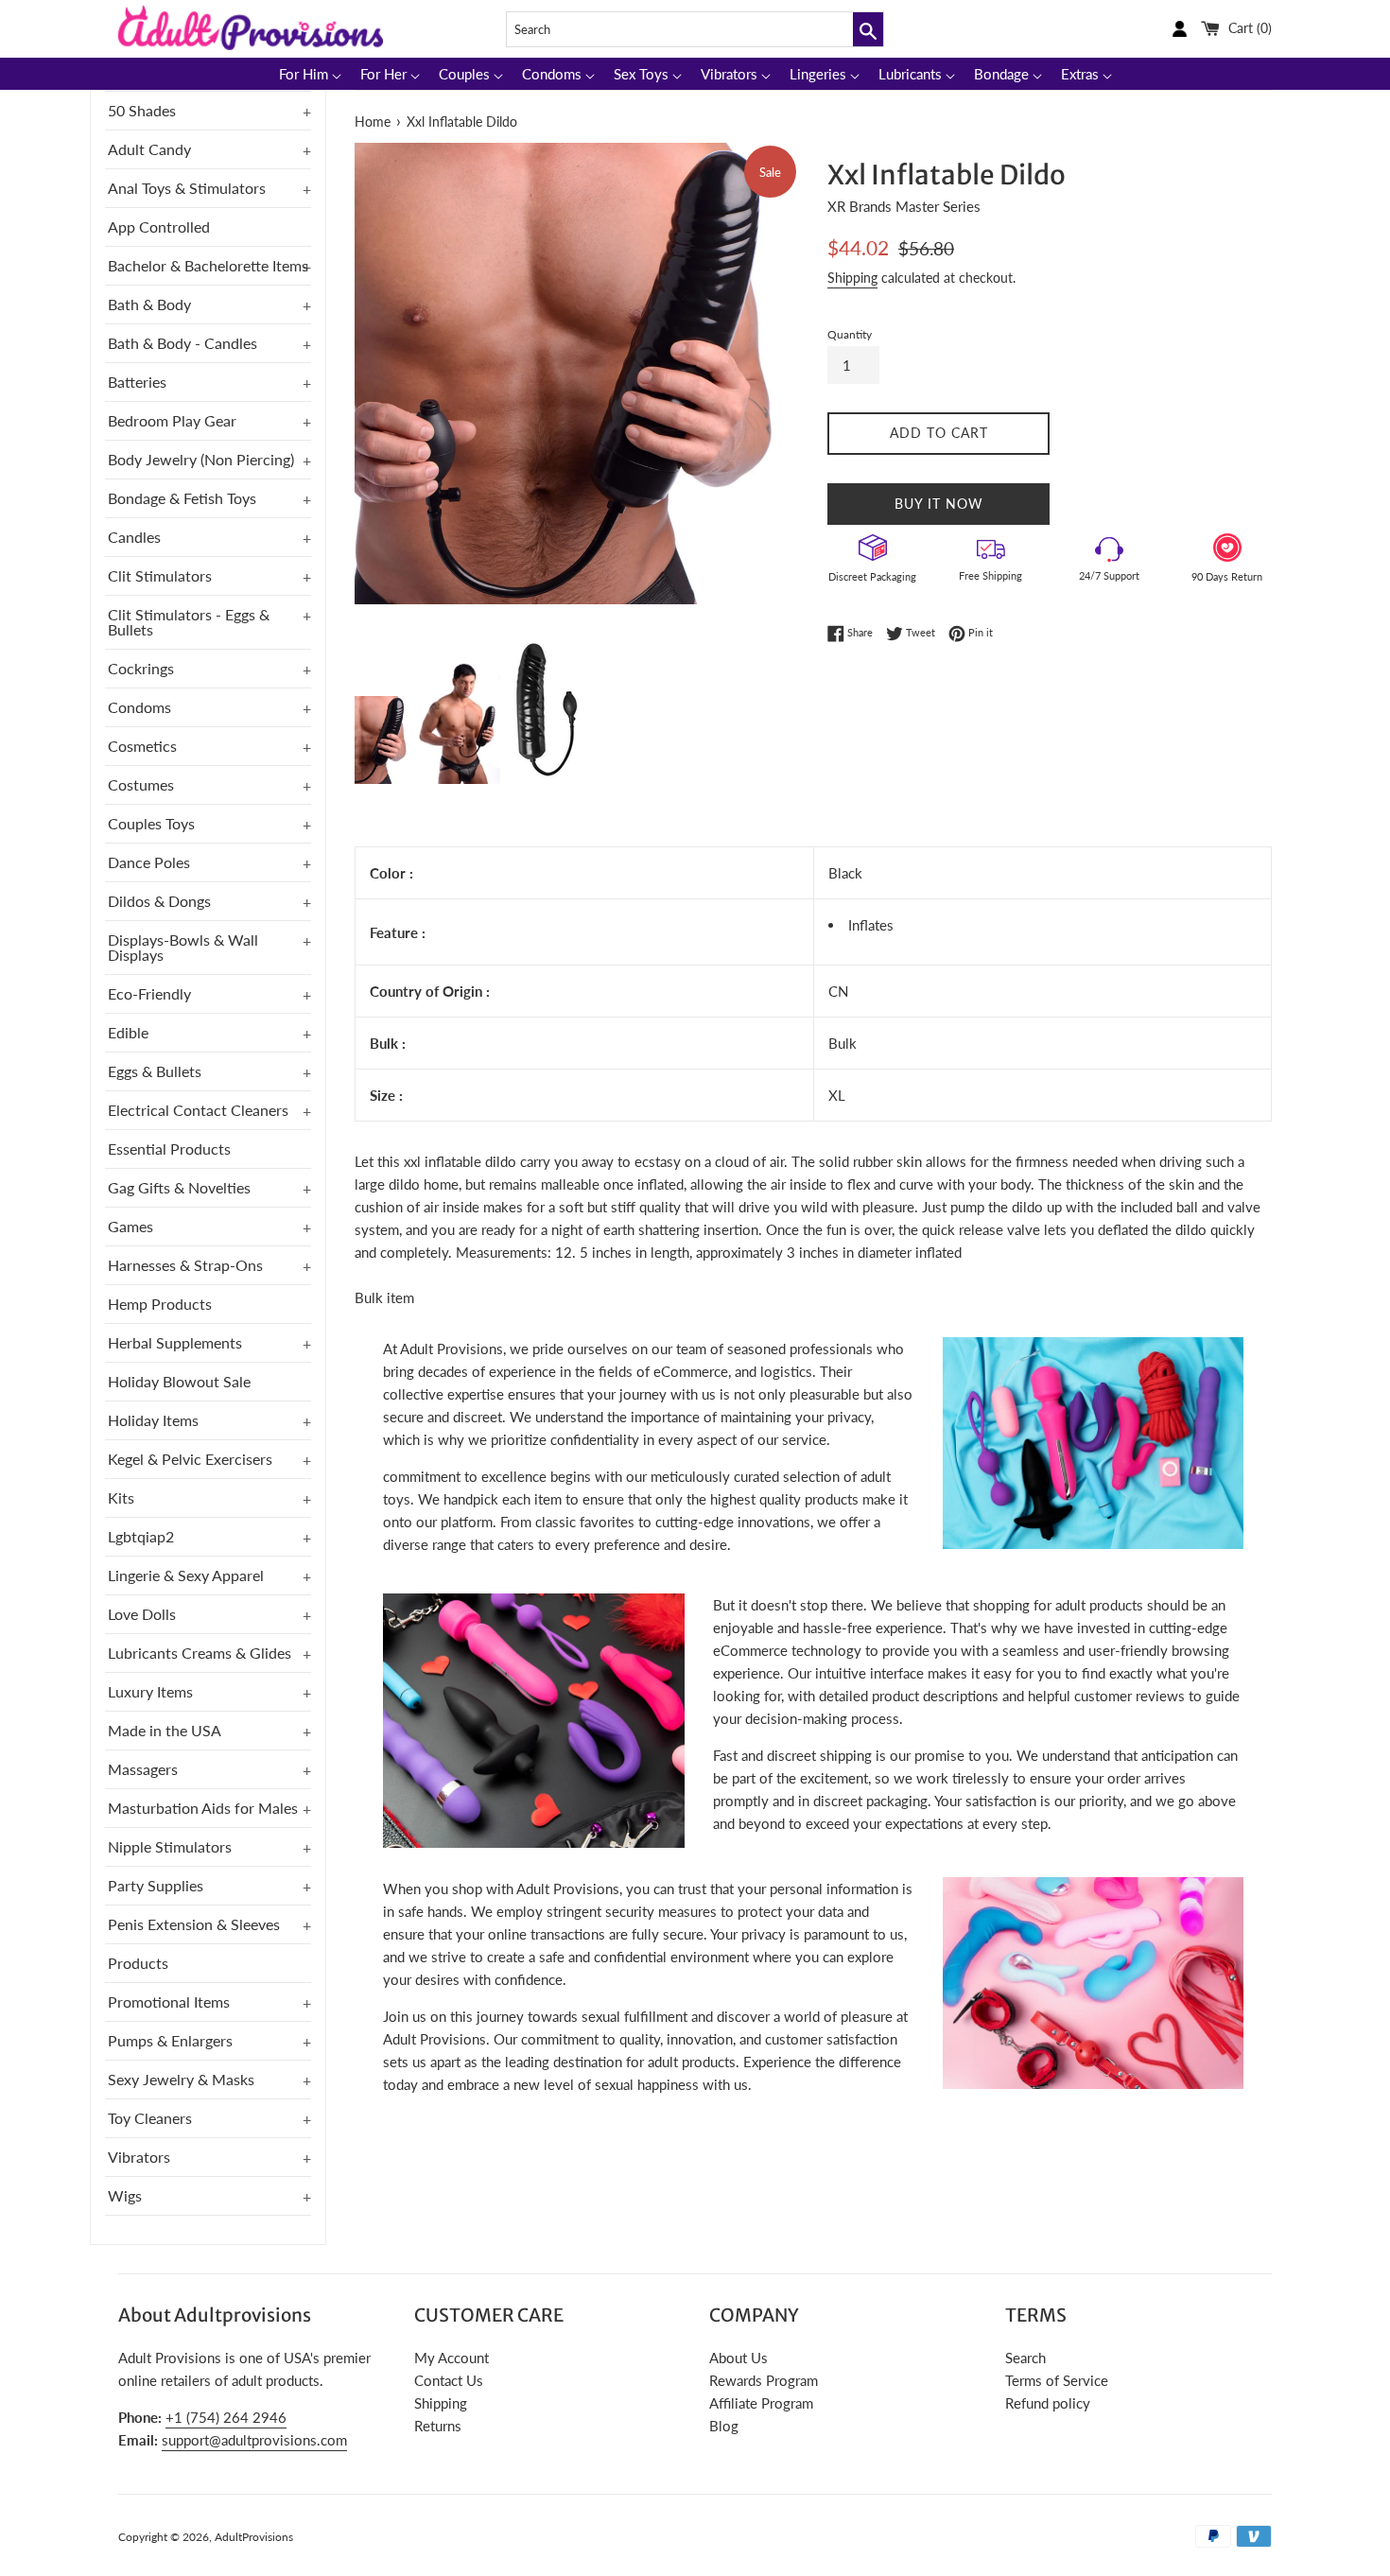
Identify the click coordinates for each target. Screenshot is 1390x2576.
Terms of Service (1057, 2380)
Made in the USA (165, 1730)
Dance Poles (149, 862)
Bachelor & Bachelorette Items (208, 265)
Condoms (139, 707)
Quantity (850, 334)
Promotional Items (169, 2002)
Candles (134, 537)
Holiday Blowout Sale (179, 1381)
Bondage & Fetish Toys (182, 498)
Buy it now (939, 504)
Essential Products (169, 1149)
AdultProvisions (254, 2537)
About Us (738, 2358)
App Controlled (159, 226)
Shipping (852, 278)
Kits (121, 1497)
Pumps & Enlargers (170, 2040)
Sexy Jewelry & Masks (181, 2079)
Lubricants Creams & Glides (200, 1653)
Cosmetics (142, 746)
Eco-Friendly (149, 993)
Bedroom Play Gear (172, 420)
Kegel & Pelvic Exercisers (190, 1459)
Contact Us (449, 2380)
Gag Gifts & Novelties (179, 1187)
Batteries (137, 382)
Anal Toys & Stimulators (187, 188)
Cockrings (141, 668)
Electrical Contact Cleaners (198, 1110)
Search (1025, 2358)
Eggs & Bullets (155, 1071)
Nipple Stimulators (170, 1846)
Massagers (143, 1769)
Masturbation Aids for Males (203, 1808)
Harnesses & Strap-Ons (185, 1265)
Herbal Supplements (175, 1342)
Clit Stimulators (160, 575)
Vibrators (139, 2157)
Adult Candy (149, 149)
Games (130, 1226)
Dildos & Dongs (159, 901)
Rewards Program (764, 2380)
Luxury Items (150, 1691)
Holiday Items (153, 1420)
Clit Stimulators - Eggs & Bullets (189, 622)
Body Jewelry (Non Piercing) (201, 459)
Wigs (125, 2195)
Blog (724, 2426)
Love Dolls (142, 1614)
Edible (128, 1032)
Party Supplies (156, 1885)
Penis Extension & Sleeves (194, 1924)
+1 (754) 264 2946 (226, 2417)
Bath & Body (149, 304)
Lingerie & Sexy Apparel (186, 1575)
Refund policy (1048, 2403)
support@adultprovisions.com (254, 2440)
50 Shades (142, 110)
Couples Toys (151, 823)
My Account (452, 2358)
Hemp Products (160, 1304)
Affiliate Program (761, 2403)
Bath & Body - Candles (182, 343)
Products (138, 1963)
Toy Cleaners (150, 2118)
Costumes (141, 784)
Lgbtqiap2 (141, 1536)
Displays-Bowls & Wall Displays (183, 947)
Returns (438, 2426)
